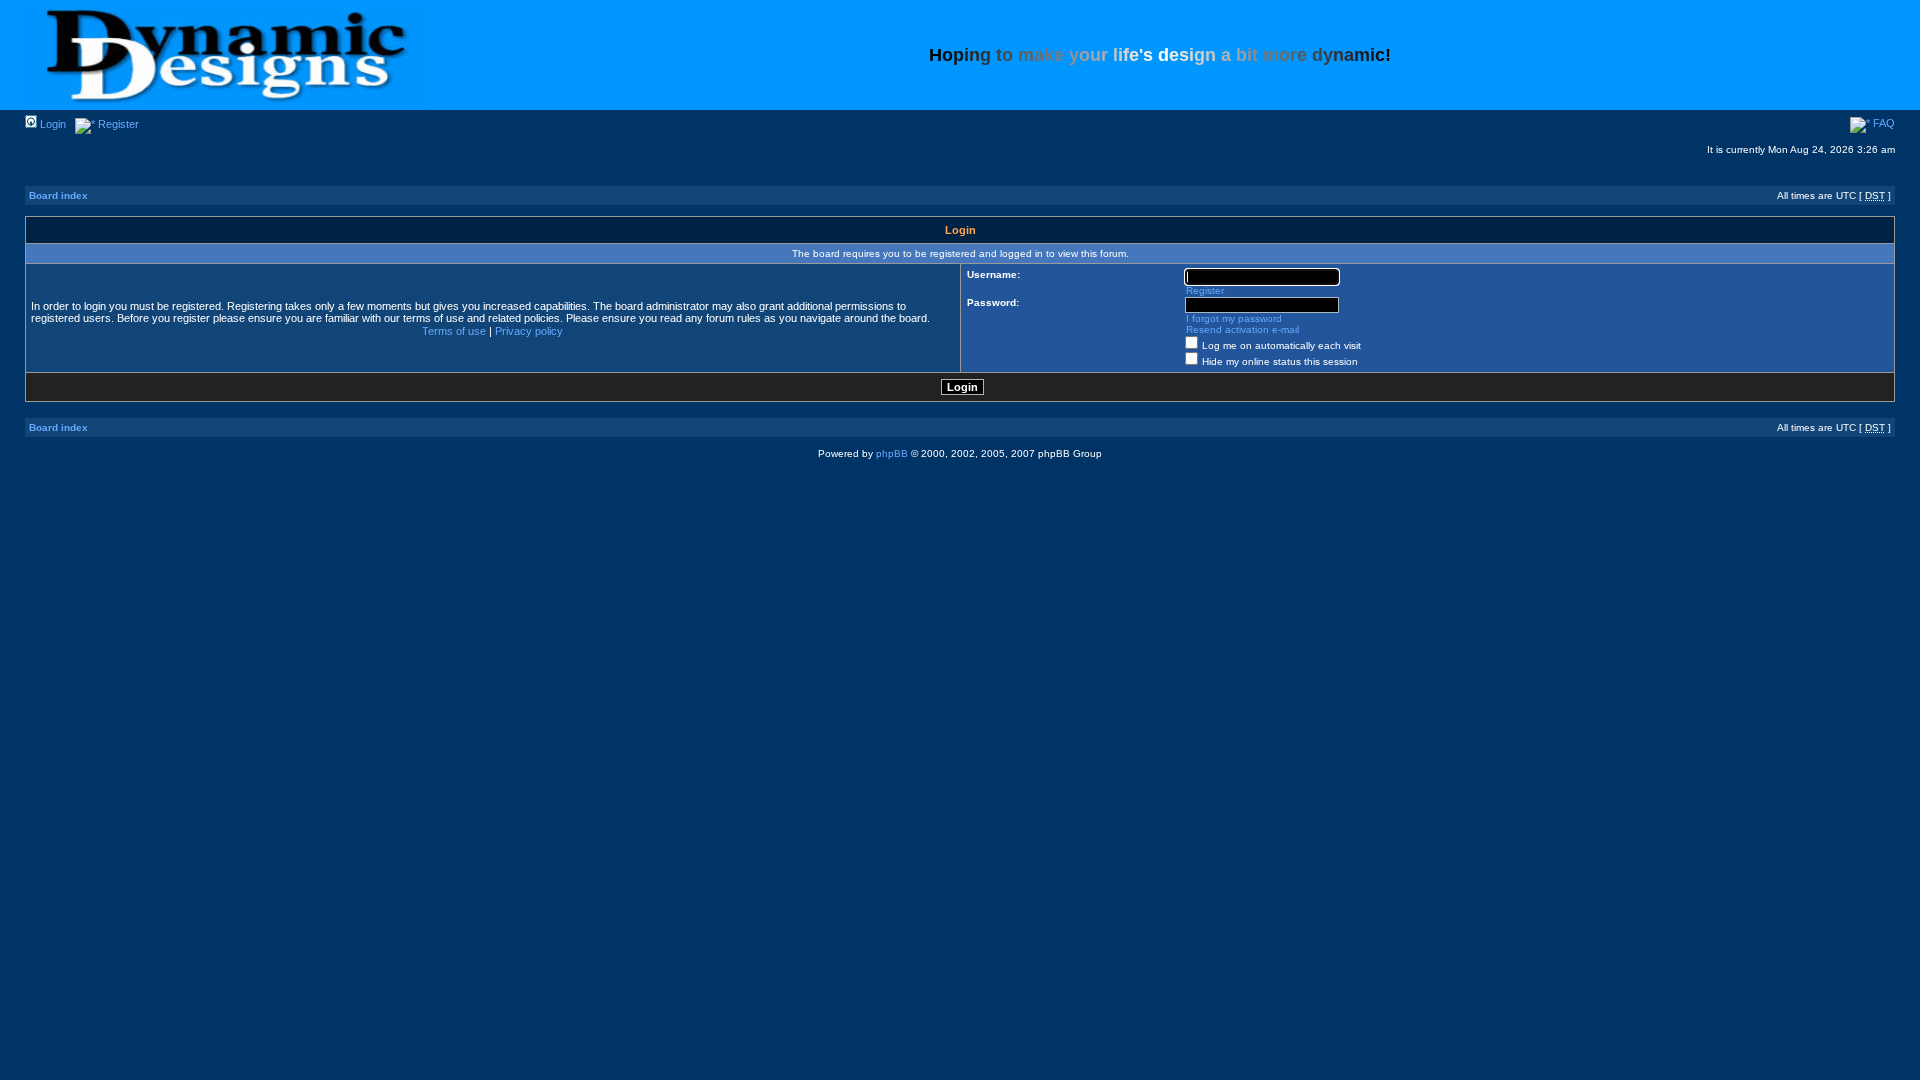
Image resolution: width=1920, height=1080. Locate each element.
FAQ (1882, 123)
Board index (58, 195)
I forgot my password (1234, 318)
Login (51, 124)
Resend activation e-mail (1242, 329)
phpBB (892, 453)
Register (117, 124)
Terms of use (454, 331)
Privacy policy (529, 331)
